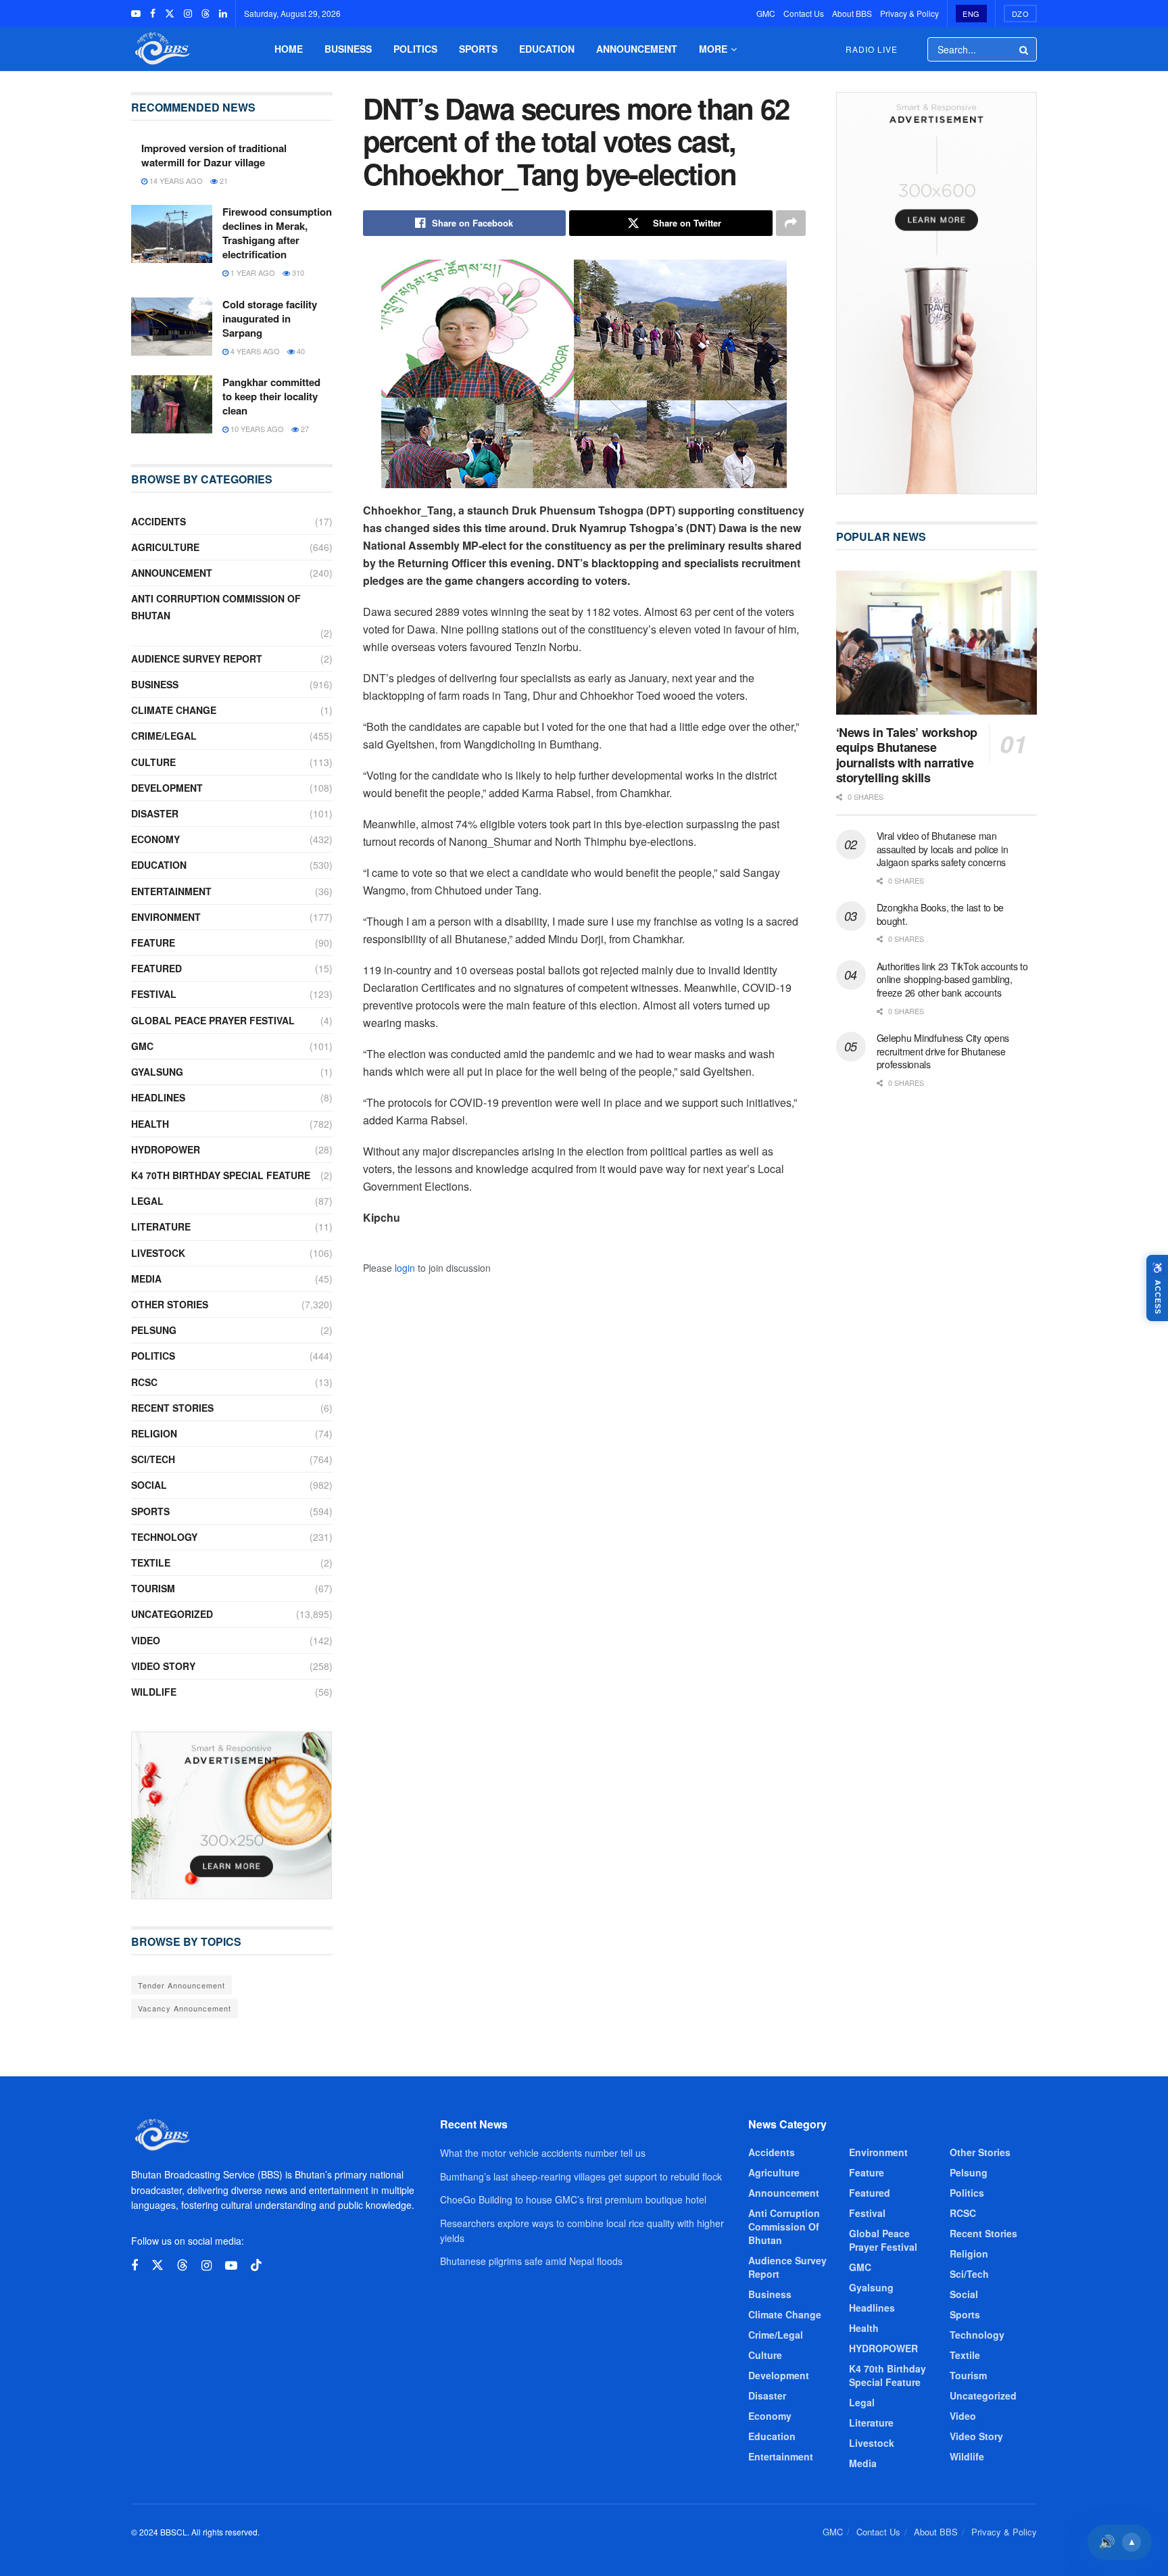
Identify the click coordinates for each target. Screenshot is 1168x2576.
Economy (155, 839)
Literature (161, 1226)
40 (300, 351)
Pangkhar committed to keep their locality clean (271, 396)
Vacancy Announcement (185, 2008)
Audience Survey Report (197, 659)
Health (150, 1124)
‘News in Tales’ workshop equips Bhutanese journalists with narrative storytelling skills (907, 755)
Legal (147, 1201)
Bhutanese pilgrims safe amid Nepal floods (531, 2261)
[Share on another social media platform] (791, 223)
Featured (156, 968)
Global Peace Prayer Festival (213, 1020)
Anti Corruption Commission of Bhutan (216, 607)
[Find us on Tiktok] (256, 2265)
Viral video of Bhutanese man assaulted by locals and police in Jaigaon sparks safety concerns (943, 849)
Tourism (153, 1588)
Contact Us (804, 13)
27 (304, 429)
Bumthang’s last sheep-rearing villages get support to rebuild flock (581, 2176)
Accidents (159, 521)
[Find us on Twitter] (170, 14)
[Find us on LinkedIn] (223, 14)
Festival (154, 994)
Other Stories (170, 1304)
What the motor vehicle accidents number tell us (543, 2153)
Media (146, 1279)
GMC (766, 13)
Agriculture (165, 547)
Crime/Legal (164, 736)
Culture (153, 762)
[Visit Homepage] (161, 49)
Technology (164, 1537)
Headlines (158, 1097)
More (713, 49)
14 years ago (175, 181)
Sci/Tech (153, 1459)
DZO (1021, 14)
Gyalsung (157, 1072)
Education (547, 49)
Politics (415, 49)
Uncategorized (172, 1614)
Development (167, 788)
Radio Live (872, 49)
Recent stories (172, 1408)
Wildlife (154, 1692)
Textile (151, 1563)
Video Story (163, 1666)
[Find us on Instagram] (188, 14)
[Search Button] (1025, 49)
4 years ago (254, 351)
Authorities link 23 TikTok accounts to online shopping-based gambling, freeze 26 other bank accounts (952, 979)
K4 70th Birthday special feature (221, 1175)
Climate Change (174, 710)
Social (149, 1485)
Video (146, 1640)
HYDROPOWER (166, 1149)
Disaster (155, 813)
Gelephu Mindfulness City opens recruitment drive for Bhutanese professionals (943, 1051)
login (405, 1268)
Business (348, 49)
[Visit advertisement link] (232, 1815)
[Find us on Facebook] (153, 14)
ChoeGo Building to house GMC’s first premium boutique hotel (573, 2199)
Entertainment (171, 891)
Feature (153, 943)
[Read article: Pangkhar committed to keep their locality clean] (172, 404)
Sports (478, 49)
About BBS (852, 13)
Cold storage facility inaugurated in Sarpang (270, 318)
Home (289, 49)
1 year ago (252, 272)
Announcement (637, 49)
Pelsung (154, 1330)
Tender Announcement (181, 1985)
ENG (971, 14)
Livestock (158, 1253)
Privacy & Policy (909, 13)
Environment (166, 917)
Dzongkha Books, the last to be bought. (941, 914)
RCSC (144, 1382)
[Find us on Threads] (205, 14)
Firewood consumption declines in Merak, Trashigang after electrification (277, 233)
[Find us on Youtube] (136, 14)
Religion (154, 1433)
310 (297, 272)
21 (223, 181)
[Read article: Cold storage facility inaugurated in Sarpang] (172, 327)
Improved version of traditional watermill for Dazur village (214, 155)
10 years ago (256, 429)
